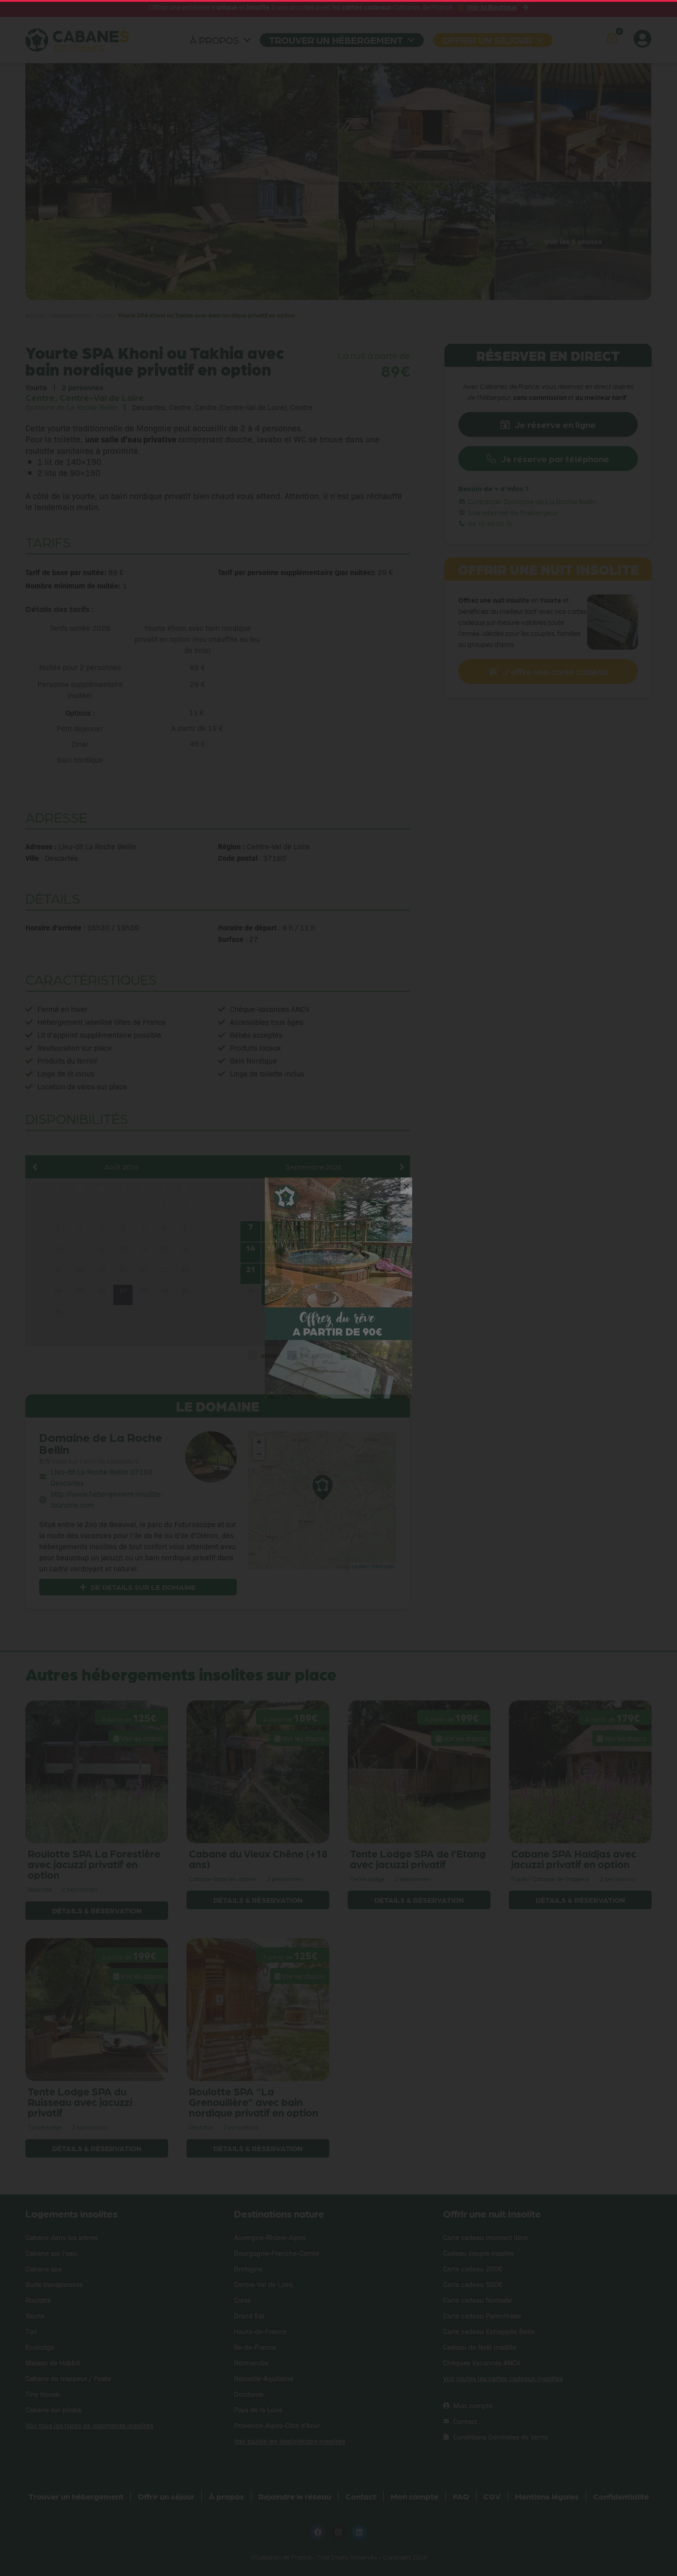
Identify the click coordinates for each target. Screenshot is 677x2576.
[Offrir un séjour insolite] (341, 1367)
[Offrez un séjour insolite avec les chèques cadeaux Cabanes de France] (338, 1288)
